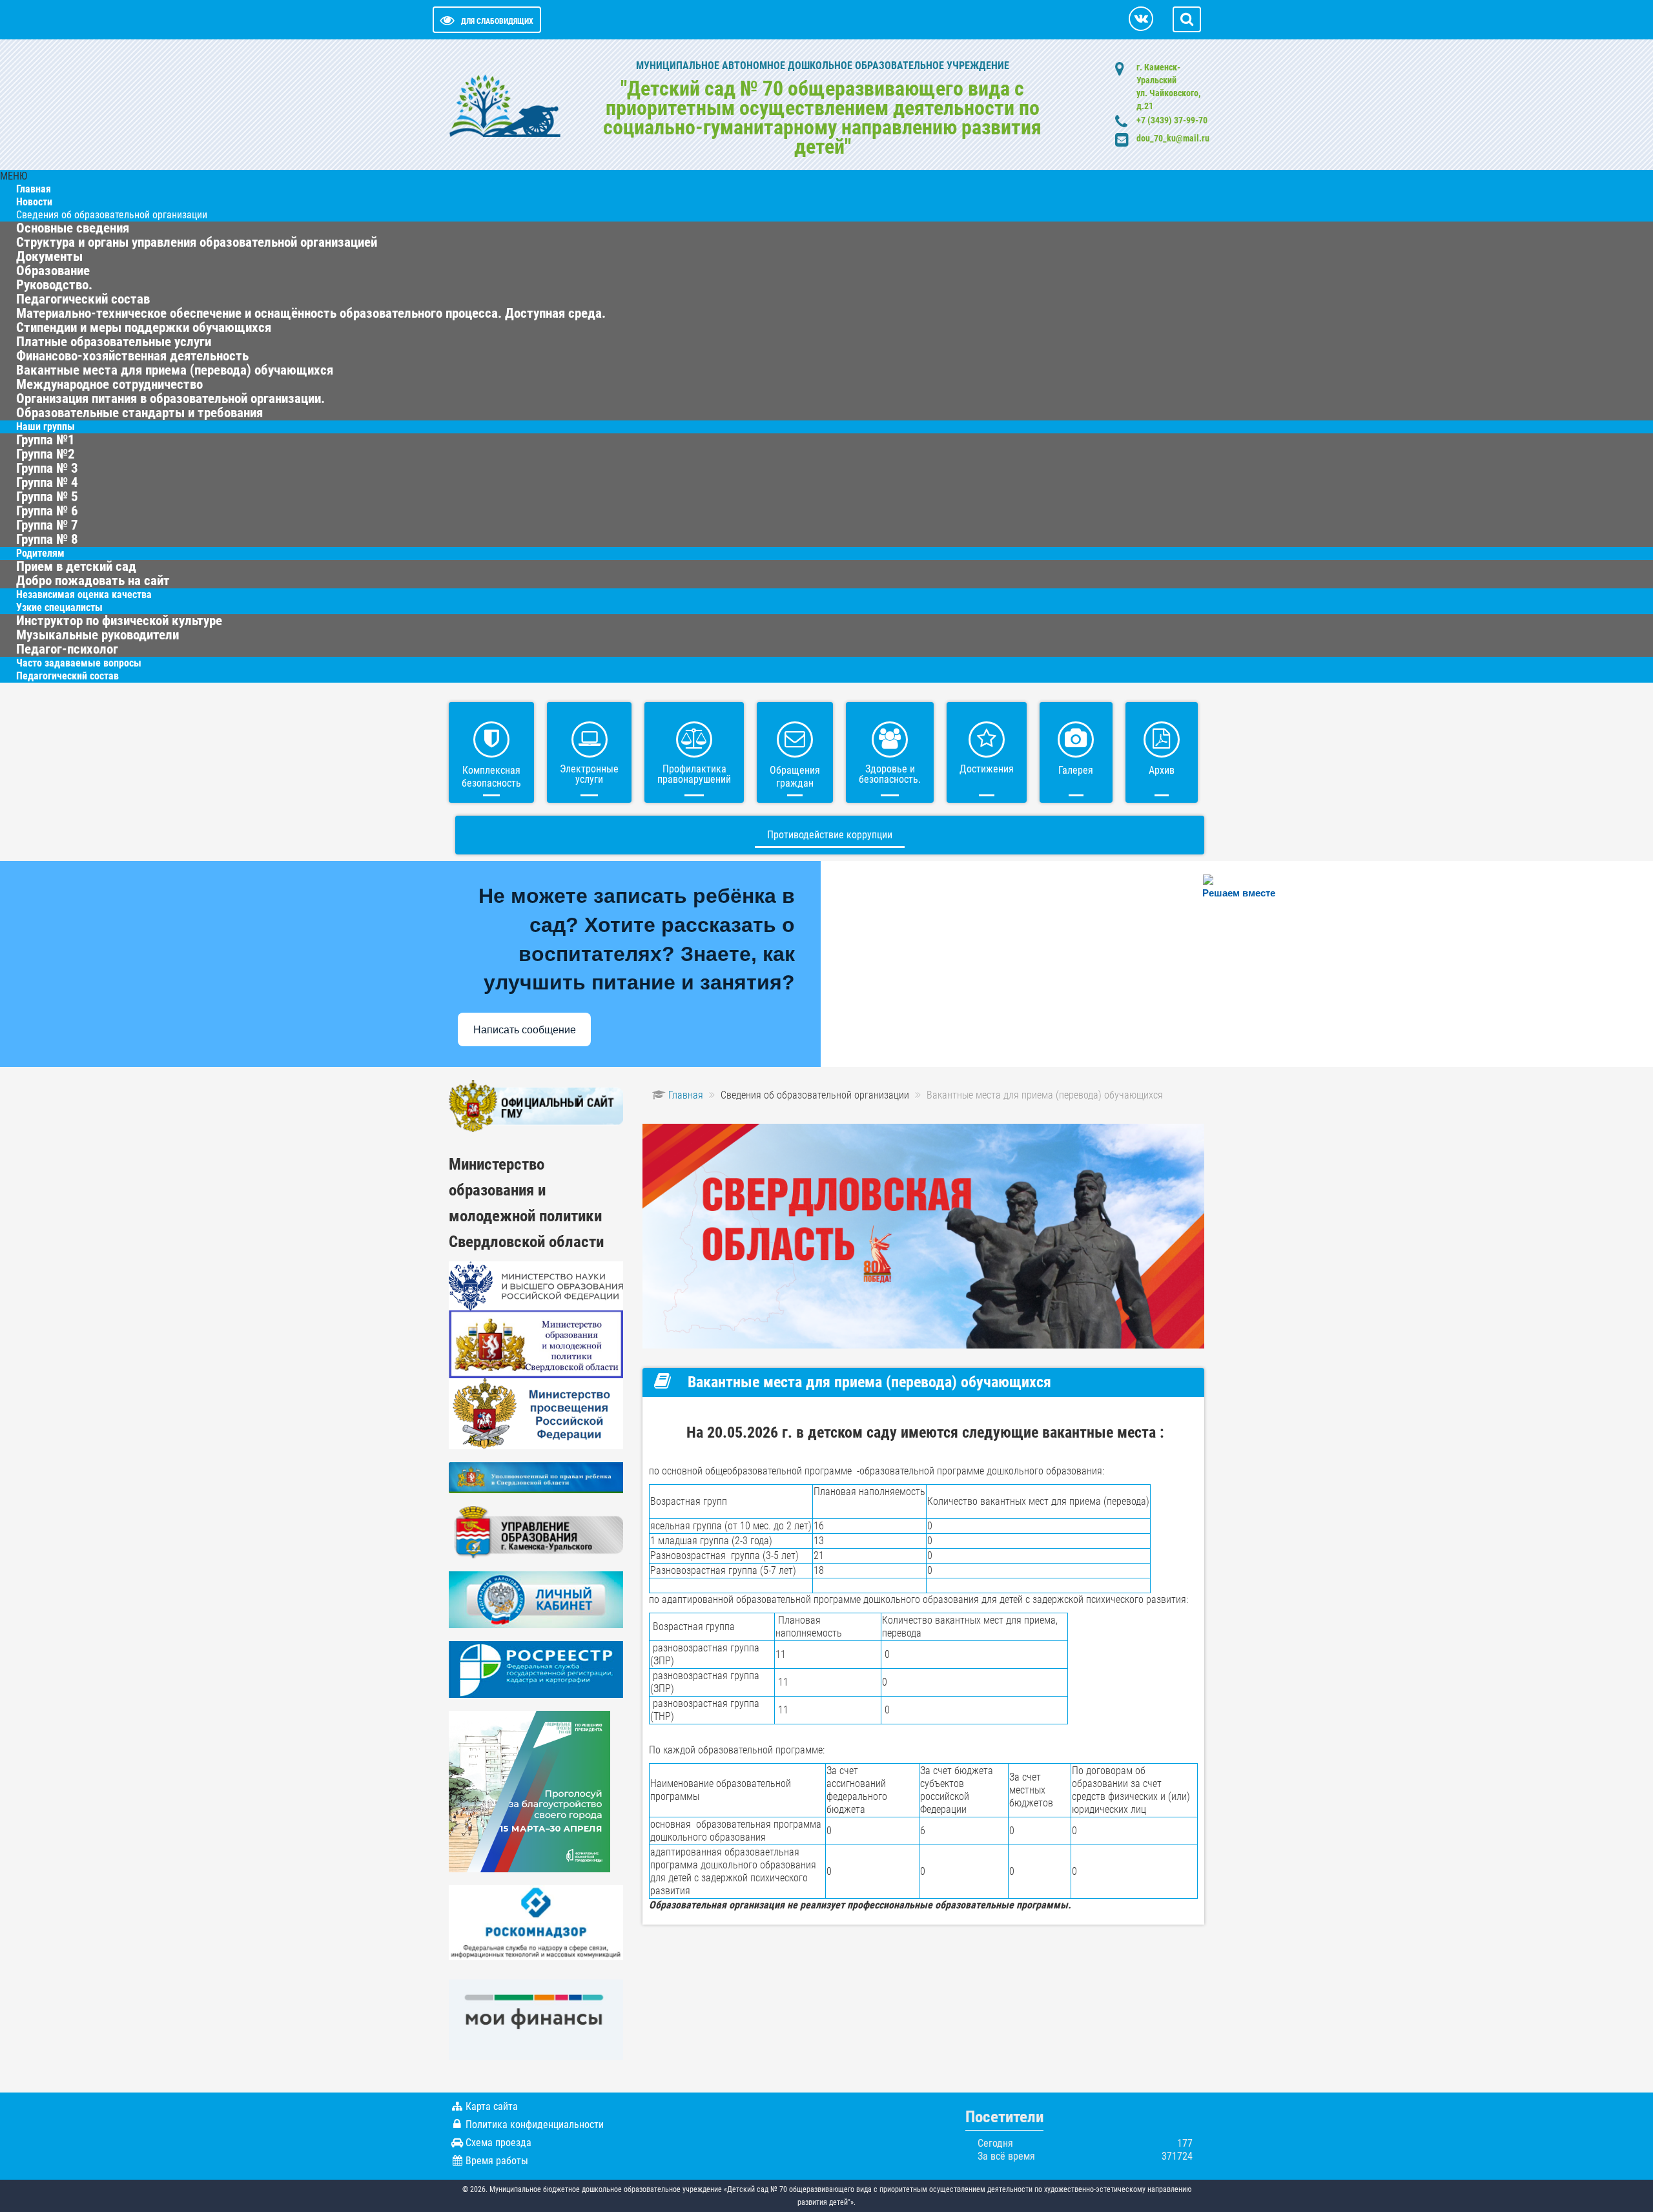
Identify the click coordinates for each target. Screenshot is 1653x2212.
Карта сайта (492, 2106)
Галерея (1076, 770)
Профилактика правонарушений (694, 774)
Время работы (497, 2161)
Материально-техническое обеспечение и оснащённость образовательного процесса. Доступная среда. (311, 313)
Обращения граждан (795, 777)
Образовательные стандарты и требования (139, 413)
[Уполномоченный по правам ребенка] (536, 1477)
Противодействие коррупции (830, 835)
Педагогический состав (67, 676)
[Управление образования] (536, 1532)
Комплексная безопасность (491, 777)
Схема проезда (498, 2143)
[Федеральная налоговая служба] (536, 1599)
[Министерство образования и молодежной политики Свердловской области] (536, 1343)
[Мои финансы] (536, 2019)
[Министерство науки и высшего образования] (536, 1285)
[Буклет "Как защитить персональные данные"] (536, 1922)
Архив (1162, 770)
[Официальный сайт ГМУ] (536, 1105)
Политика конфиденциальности (535, 2124)
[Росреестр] (536, 1669)
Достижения (987, 769)
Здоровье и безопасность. (890, 774)
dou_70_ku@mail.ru (1173, 138)
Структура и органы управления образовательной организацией (197, 242)
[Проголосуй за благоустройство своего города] (529, 1791)
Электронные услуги (589, 774)
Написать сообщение (525, 1030)
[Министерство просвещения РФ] (536, 1413)
